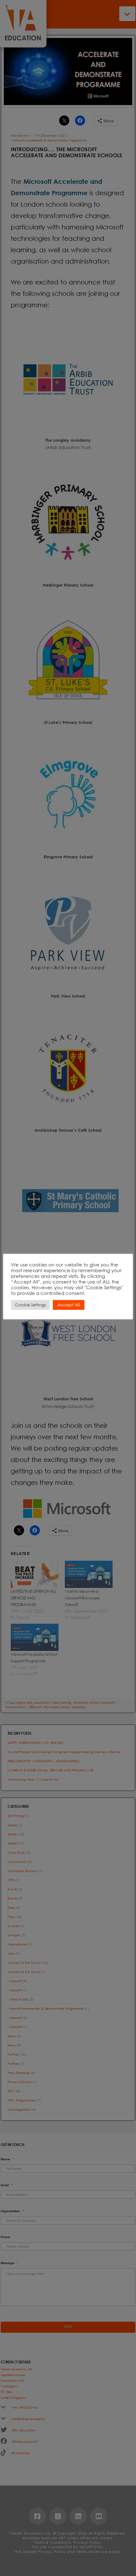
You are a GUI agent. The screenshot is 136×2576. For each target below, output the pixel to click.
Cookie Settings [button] (30, 1305)
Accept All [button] (69, 1305)
